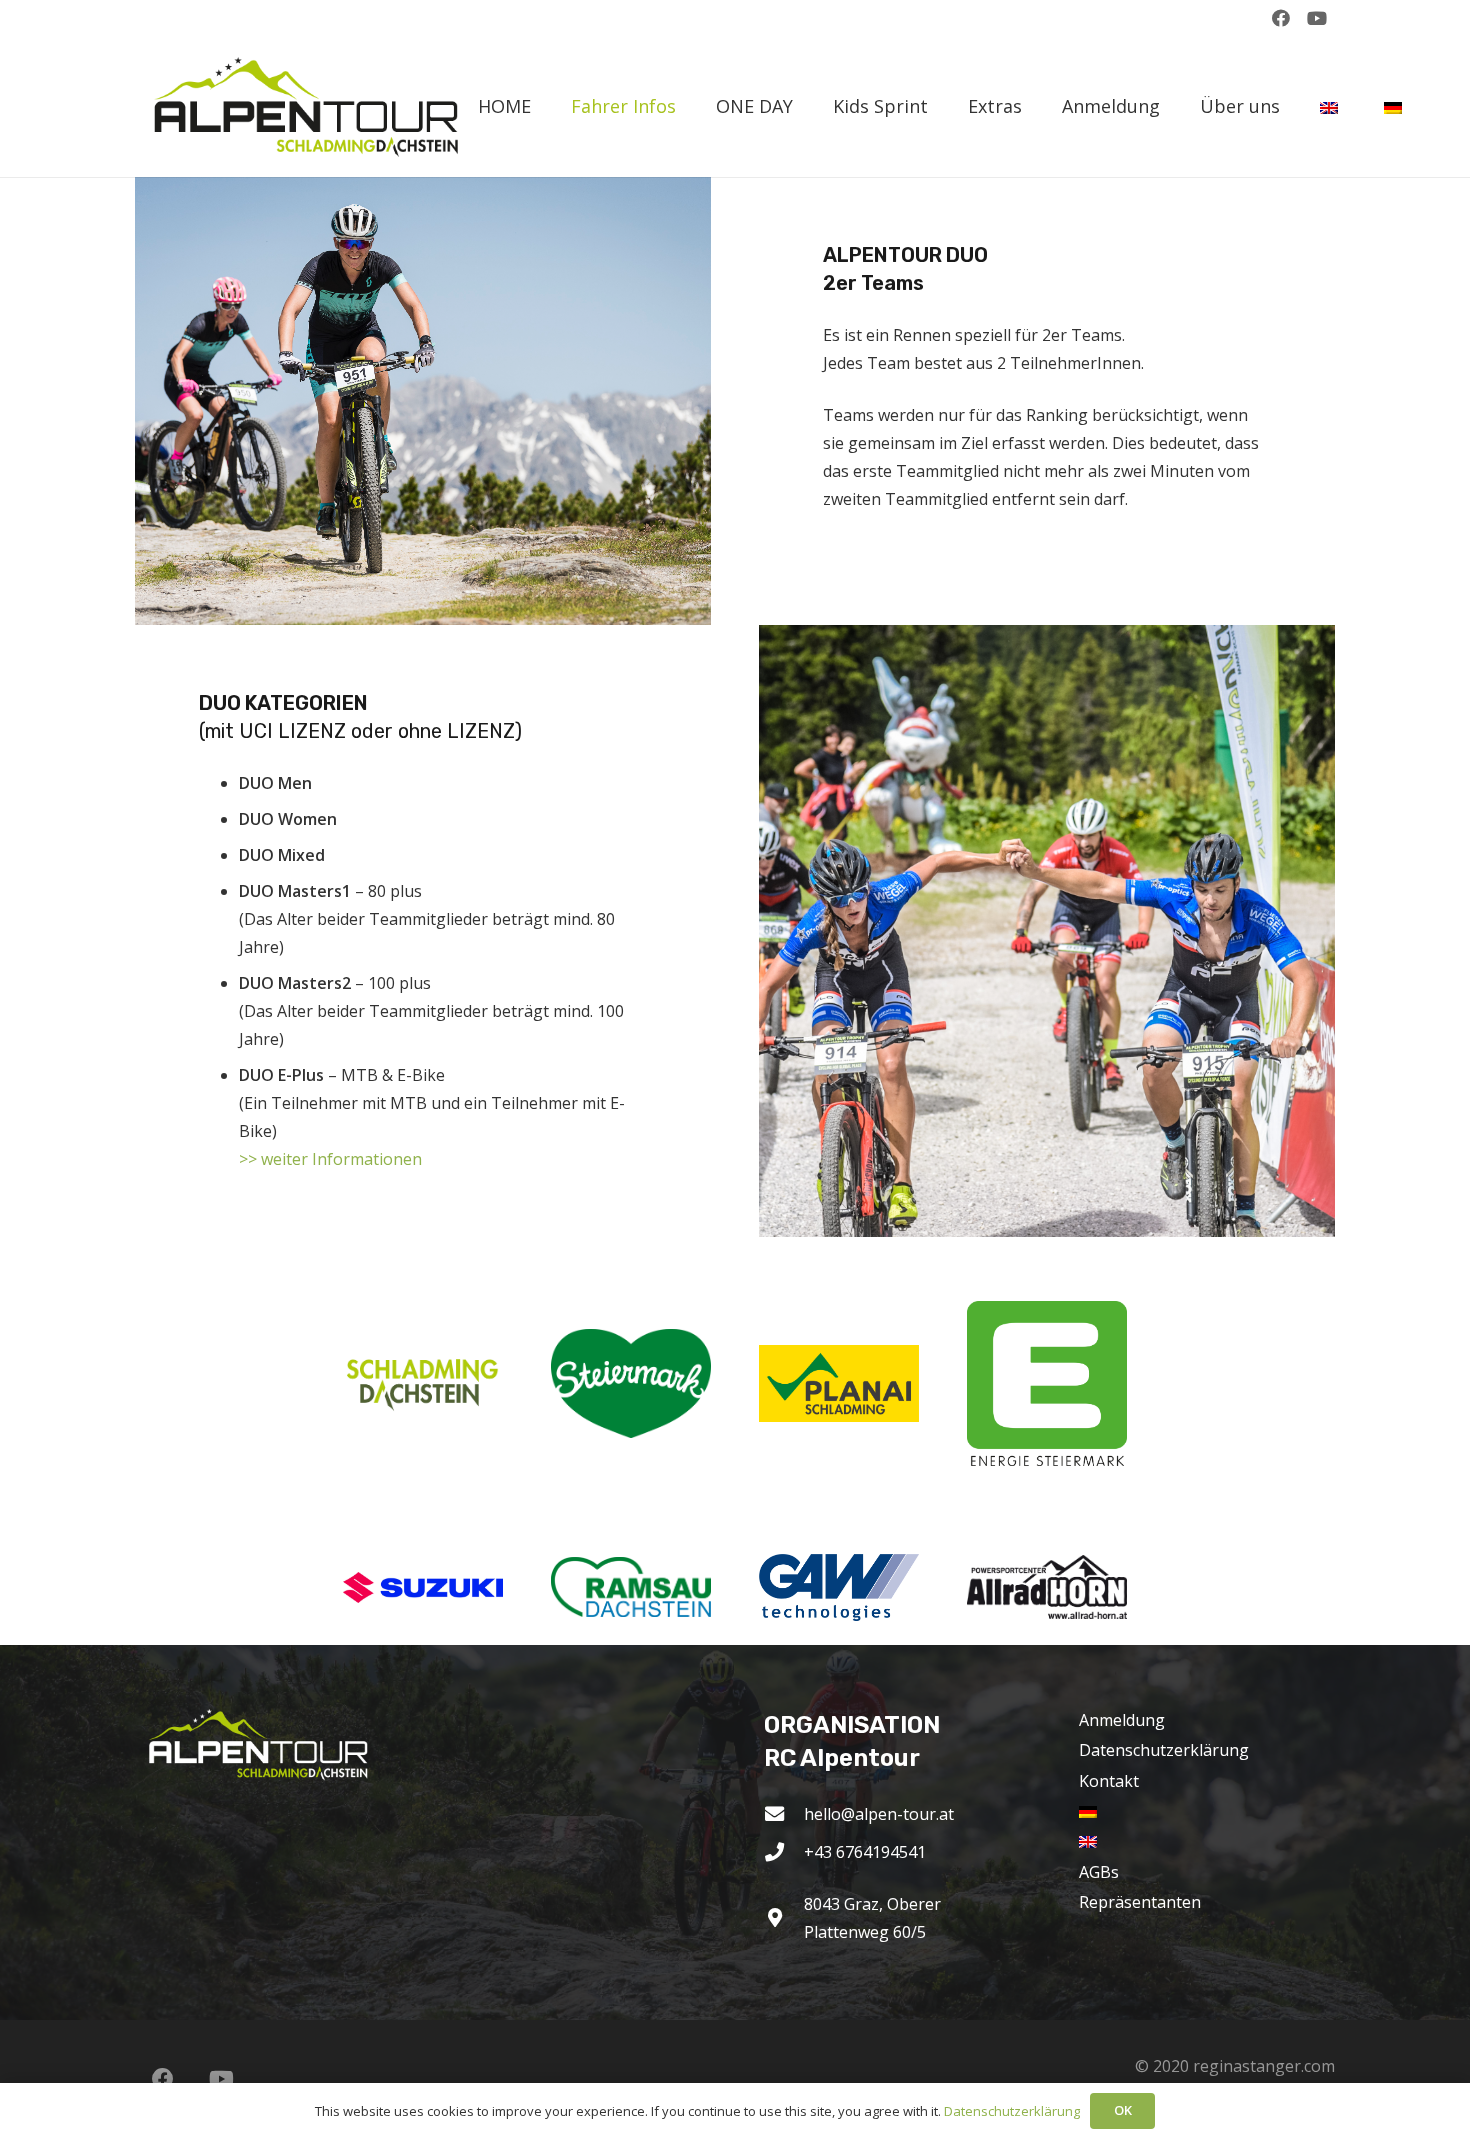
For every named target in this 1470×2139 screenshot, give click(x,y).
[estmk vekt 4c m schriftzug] (1047, 1383)
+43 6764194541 (865, 1852)
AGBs (1099, 1872)
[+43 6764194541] (784, 1851)
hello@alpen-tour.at (879, 1814)
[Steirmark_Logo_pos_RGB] (631, 1383)
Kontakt (1109, 1781)
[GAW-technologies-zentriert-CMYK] (839, 1587)
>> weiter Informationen (330, 1159)
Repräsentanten (1140, 1902)
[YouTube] (1317, 18)
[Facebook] (1281, 18)
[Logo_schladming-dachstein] (423, 1383)
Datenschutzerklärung (1164, 1750)
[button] (687, 106)
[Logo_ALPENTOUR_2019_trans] (313, 107)
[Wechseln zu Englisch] (1332, 106)
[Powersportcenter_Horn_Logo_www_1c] (1047, 1587)
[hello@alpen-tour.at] (784, 1813)
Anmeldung (1122, 1720)
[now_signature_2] (423, 1587)
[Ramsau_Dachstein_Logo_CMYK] (631, 1586)
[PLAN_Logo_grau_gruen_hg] (839, 1383)
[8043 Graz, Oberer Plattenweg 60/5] (784, 1917)
